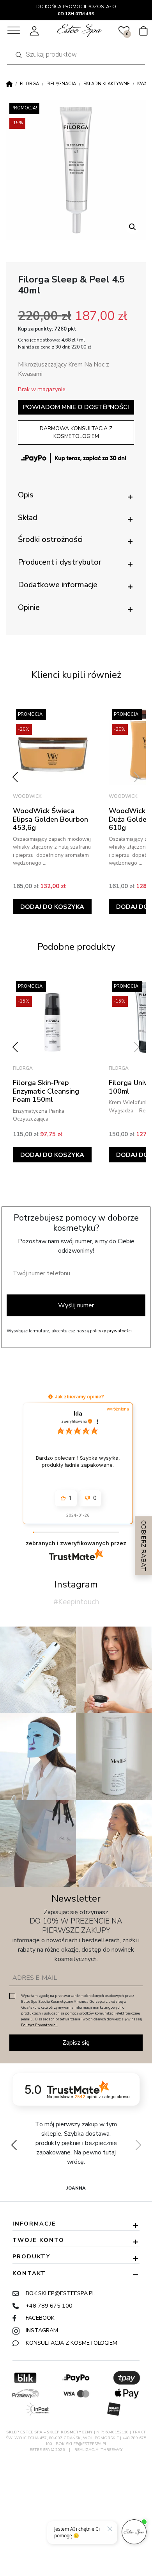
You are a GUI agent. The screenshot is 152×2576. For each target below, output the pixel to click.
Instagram (42, 2330)
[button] (133, 227)
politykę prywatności (111, 1331)
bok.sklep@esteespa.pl (60, 2293)
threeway (112, 2450)
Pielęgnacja (61, 84)
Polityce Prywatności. (39, 2025)
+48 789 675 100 (49, 2306)
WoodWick (27, 796)
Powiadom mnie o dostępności (76, 407)
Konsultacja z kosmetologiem (72, 2343)
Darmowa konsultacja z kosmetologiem (76, 432)
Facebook (40, 2318)
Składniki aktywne (107, 84)
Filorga (29, 84)
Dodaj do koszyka (52, 907)
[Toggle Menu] (14, 30)
